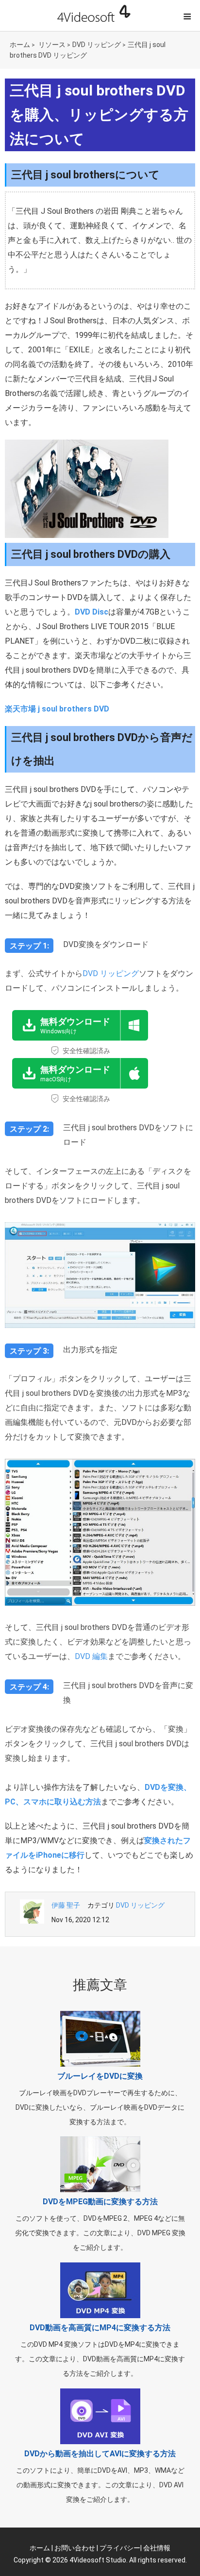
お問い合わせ (75, 2548)
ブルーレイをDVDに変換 (100, 2076)
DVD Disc (92, 612)
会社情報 (157, 2548)
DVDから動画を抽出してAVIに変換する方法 (100, 2454)
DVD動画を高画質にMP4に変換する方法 (100, 2328)
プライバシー (120, 2548)
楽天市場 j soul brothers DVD (57, 709)
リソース (52, 45)
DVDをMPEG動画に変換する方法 (100, 2202)
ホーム (20, 45)
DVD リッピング (97, 45)
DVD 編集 (91, 1656)
